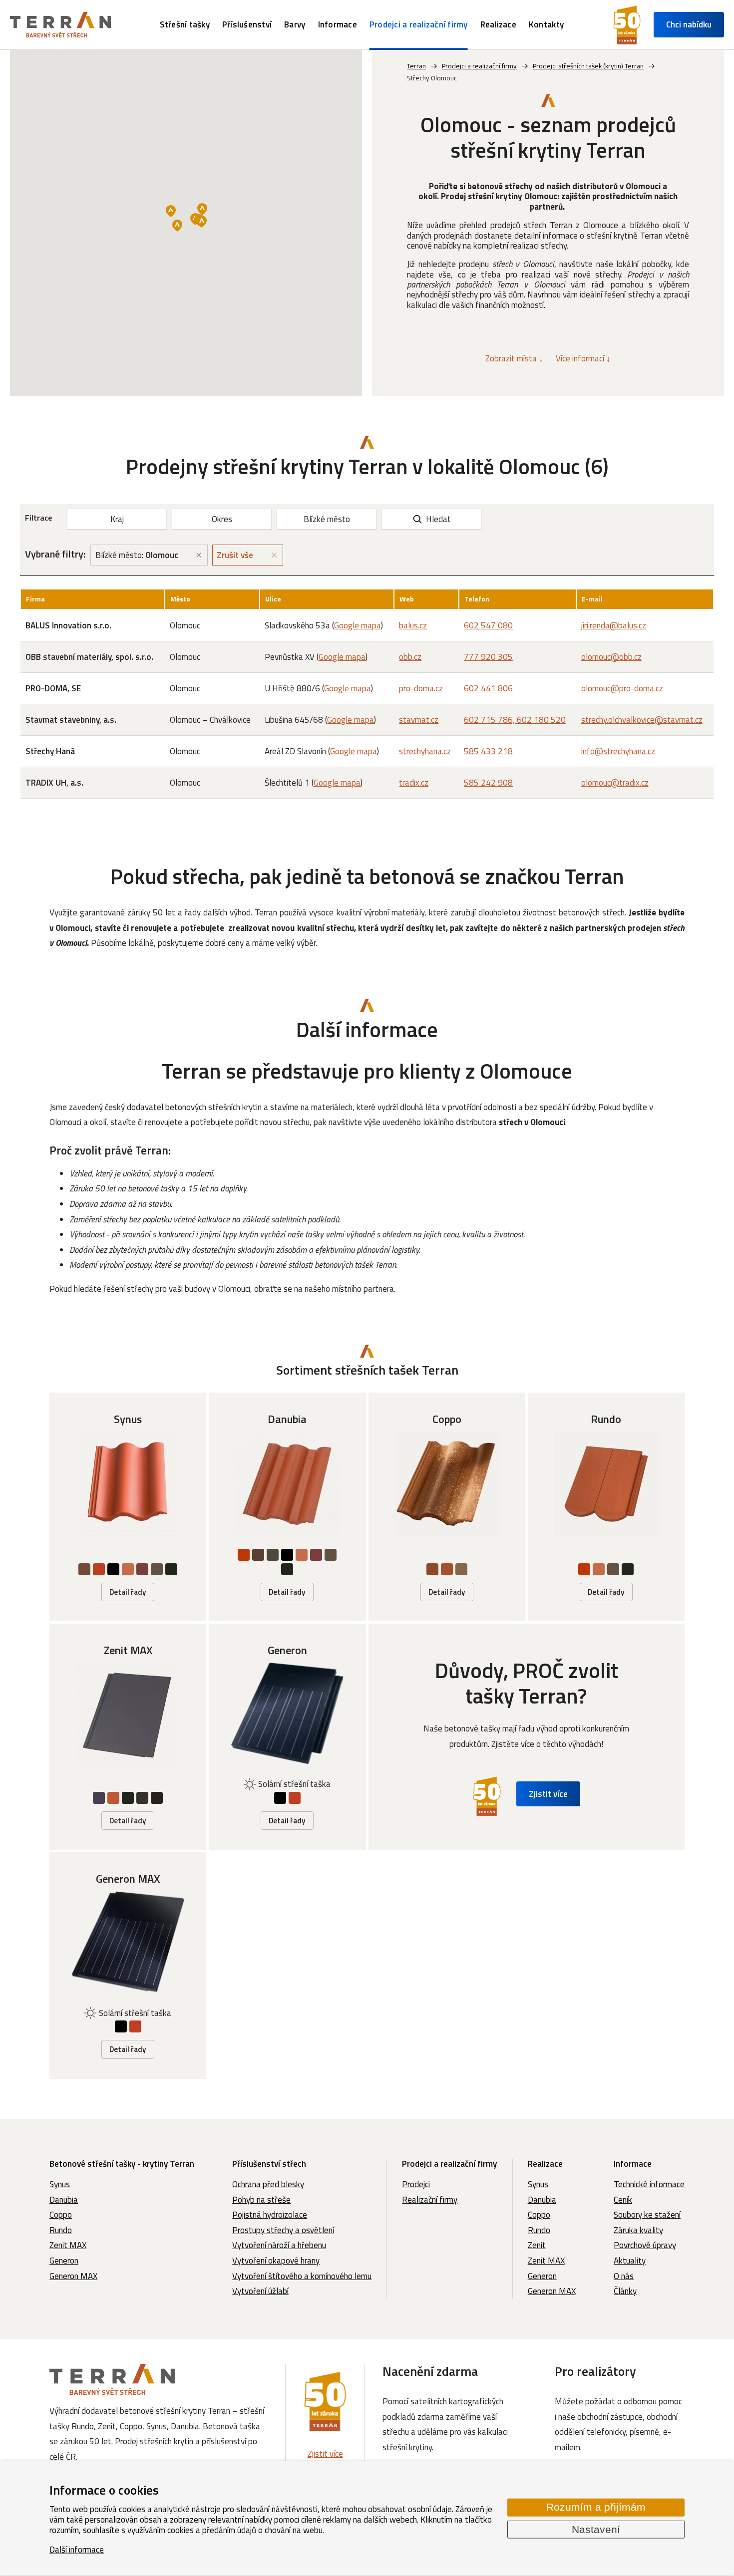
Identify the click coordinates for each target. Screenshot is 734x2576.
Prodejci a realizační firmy (449, 2164)
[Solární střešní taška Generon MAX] (128, 1965)
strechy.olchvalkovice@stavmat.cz (642, 720)
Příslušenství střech (269, 2164)
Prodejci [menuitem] (416, 2184)
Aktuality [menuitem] (630, 2261)
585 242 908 (488, 783)
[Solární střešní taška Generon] (287, 1737)
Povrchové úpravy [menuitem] (645, 2245)
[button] (171, 211)
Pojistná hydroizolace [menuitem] (270, 2215)
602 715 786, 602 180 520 (515, 720)
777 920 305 (488, 657)
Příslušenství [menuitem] (247, 24)
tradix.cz (414, 783)
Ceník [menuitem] (623, 2200)
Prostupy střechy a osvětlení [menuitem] (283, 2230)
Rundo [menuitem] (61, 2230)
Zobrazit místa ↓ (514, 358)
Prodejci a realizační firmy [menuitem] (419, 24)
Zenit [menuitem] (537, 2245)
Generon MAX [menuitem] (73, 2276)
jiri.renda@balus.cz (614, 625)
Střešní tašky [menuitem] (185, 24)
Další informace (77, 2549)
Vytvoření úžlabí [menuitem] (260, 2291)
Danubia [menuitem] (64, 2200)
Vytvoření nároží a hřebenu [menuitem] (279, 2245)
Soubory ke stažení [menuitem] (647, 2215)
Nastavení (596, 2529)
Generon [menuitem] (64, 2261)
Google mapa (358, 625)
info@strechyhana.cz (618, 751)
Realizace (545, 2164)
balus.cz (413, 625)
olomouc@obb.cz (611, 657)
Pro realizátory (595, 2371)
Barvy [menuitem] (295, 24)
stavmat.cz (419, 720)
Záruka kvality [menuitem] (638, 2230)
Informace (633, 2164)
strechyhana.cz (425, 751)
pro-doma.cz (421, 688)
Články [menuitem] (625, 2291)
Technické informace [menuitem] (649, 2184)
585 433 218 (488, 751)
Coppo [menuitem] (61, 2215)
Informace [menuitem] (338, 24)
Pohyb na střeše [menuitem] (261, 2200)
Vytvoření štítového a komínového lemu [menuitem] (302, 2276)
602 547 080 (488, 625)
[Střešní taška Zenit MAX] (128, 1737)
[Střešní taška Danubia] (287, 1507)
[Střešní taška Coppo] (447, 1507)
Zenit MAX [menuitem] (68, 2245)
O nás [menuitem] (624, 2276)
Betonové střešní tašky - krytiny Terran (122, 2164)
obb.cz (410, 657)
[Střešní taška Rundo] (606, 1507)
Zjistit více (548, 1794)
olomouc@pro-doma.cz (622, 688)
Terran (416, 66)
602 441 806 (488, 688)
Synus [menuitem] (60, 2184)
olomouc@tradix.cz (615, 783)
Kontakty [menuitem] (546, 24)
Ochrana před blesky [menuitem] (268, 2184)
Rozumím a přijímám (596, 2507)
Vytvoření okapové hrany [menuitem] (276, 2261)
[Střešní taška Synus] (128, 1507)
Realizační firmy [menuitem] (430, 2200)
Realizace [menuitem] (498, 24)
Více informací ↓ (583, 358)
